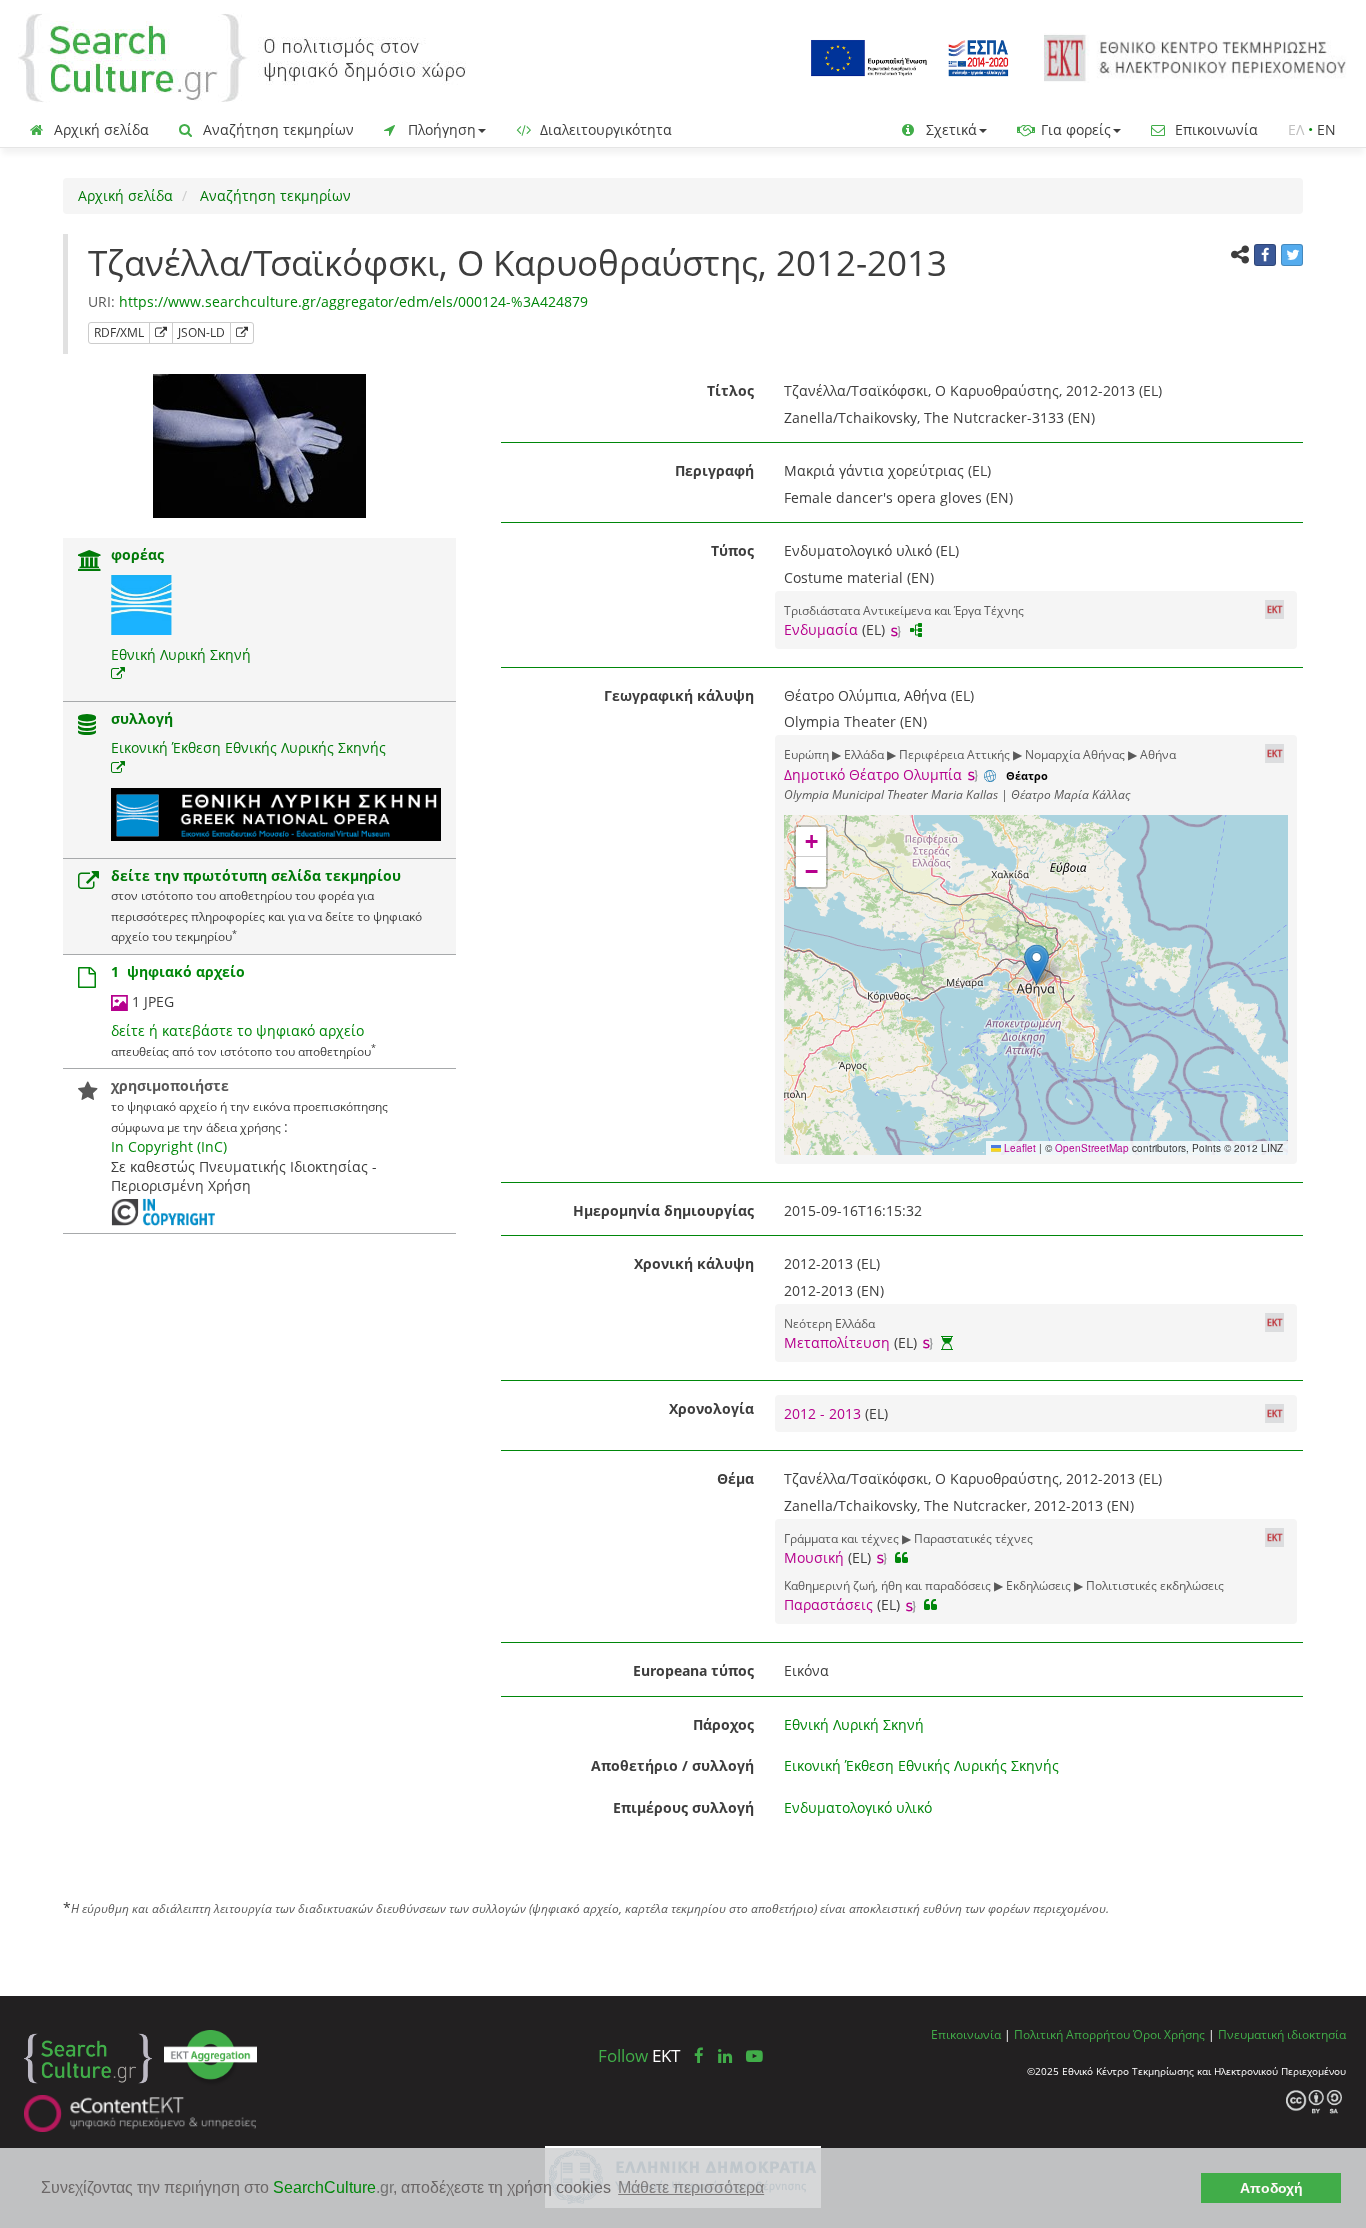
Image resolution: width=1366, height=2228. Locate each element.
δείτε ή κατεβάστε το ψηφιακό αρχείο (237, 1030)
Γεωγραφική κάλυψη (679, 695)
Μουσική (814, 1557)
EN (1326, 129)
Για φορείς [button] (1074, 129)
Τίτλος (730, 390)
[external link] (118, 673)
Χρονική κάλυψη (694, 1263)
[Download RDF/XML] (161, 333)
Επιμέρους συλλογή (683, 1807)
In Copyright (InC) (169, 1146)
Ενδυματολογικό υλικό (858, 1807)
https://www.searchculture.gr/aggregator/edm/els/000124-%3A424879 (353, 301)
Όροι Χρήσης (1169, 2034)
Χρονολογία (711, 1408)
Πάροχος (723, 1724)
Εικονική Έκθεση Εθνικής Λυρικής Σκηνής (248, 747)
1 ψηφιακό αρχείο (178, 971)
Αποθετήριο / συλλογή (672, 1765)
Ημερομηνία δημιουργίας (663, 1210)
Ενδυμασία (821, 629)
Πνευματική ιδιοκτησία (1282, 2034)
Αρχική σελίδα (99, 129)
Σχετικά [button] (949, 129)
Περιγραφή (714, 470)
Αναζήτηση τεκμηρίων (276, 129)
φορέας (137, 554)
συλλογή (142, 718)
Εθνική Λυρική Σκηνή (181, 654)
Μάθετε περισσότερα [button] (691, 2187)
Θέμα (735, 1478)
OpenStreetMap (1092, 1148)
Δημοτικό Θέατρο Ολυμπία (873, 774)
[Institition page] (90, 562)
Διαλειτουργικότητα (604, 129)
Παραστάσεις (828, 1604)
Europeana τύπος (693, 1670)
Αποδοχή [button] (1271, 2188)
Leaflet (1018, 1148)
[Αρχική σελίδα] (242, 56)
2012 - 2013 (824, 1413)
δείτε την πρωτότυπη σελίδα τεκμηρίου (256, 875)
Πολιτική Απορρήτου (1072, 2034)
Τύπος (732, 550)
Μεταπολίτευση (837, 1342)
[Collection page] (87, 726)
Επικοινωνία (1214, 129)
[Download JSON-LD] (242, 333)
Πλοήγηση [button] (440, 129)
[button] (1036, 964)
